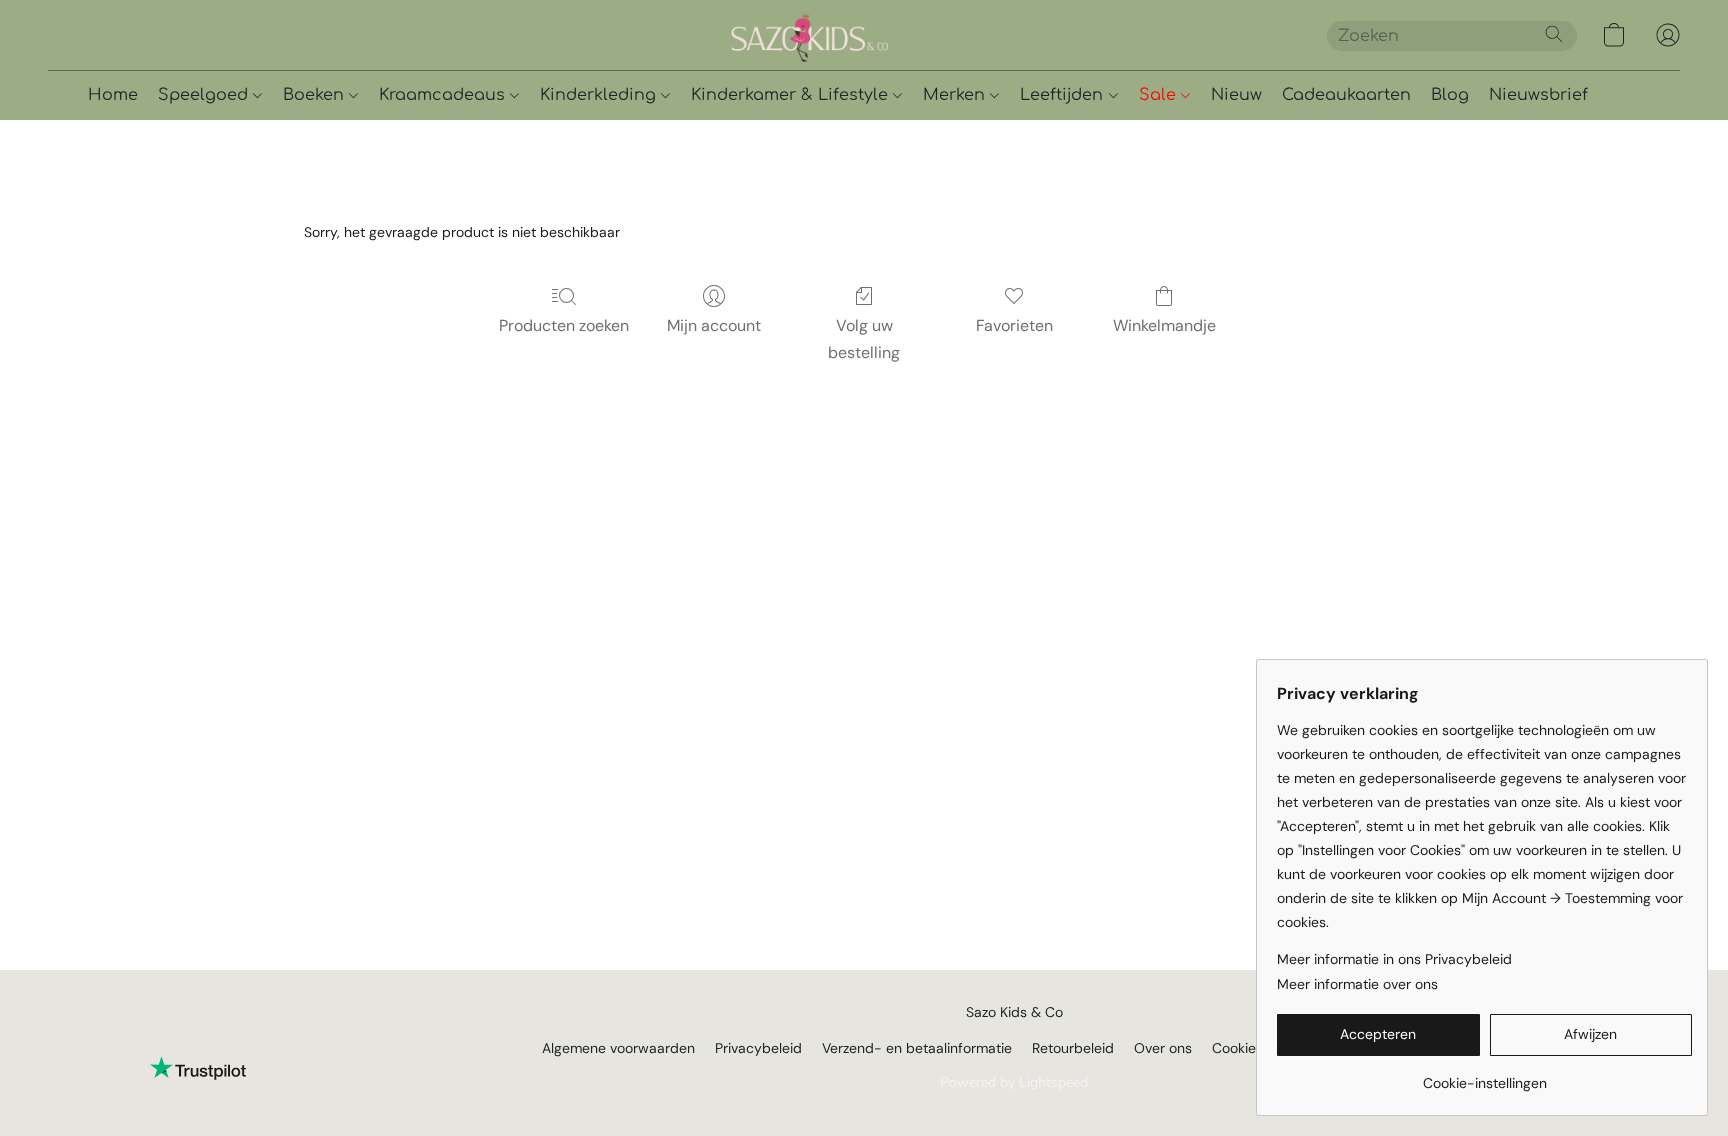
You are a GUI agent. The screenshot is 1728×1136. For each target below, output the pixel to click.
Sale (1160, 95)
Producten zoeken (564, 325)
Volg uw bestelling (864, 338)
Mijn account (714, 325)
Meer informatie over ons (1357, 984)
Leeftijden (1064, 95)
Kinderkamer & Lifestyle (792, 95)
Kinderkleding (600, 95)
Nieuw (1236, 95)
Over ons (1163, 1048)
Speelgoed (205, 95)
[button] (878, 35)
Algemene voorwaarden (618, 1048)
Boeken (316, 95)
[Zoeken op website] (1554, 34)
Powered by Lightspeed (1014, 1082)
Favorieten (1014, 325)
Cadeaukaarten (1346, 95)
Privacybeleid (758, 1048)
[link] (1484, 1075)
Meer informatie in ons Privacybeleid (1394, 959)
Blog (1450, 95)
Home (113, 95)
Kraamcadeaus (444, 95)
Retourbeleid (1073, 1048)
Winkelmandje (1164, 325)
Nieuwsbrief (1538, 95)
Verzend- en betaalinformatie (917, 1048)
